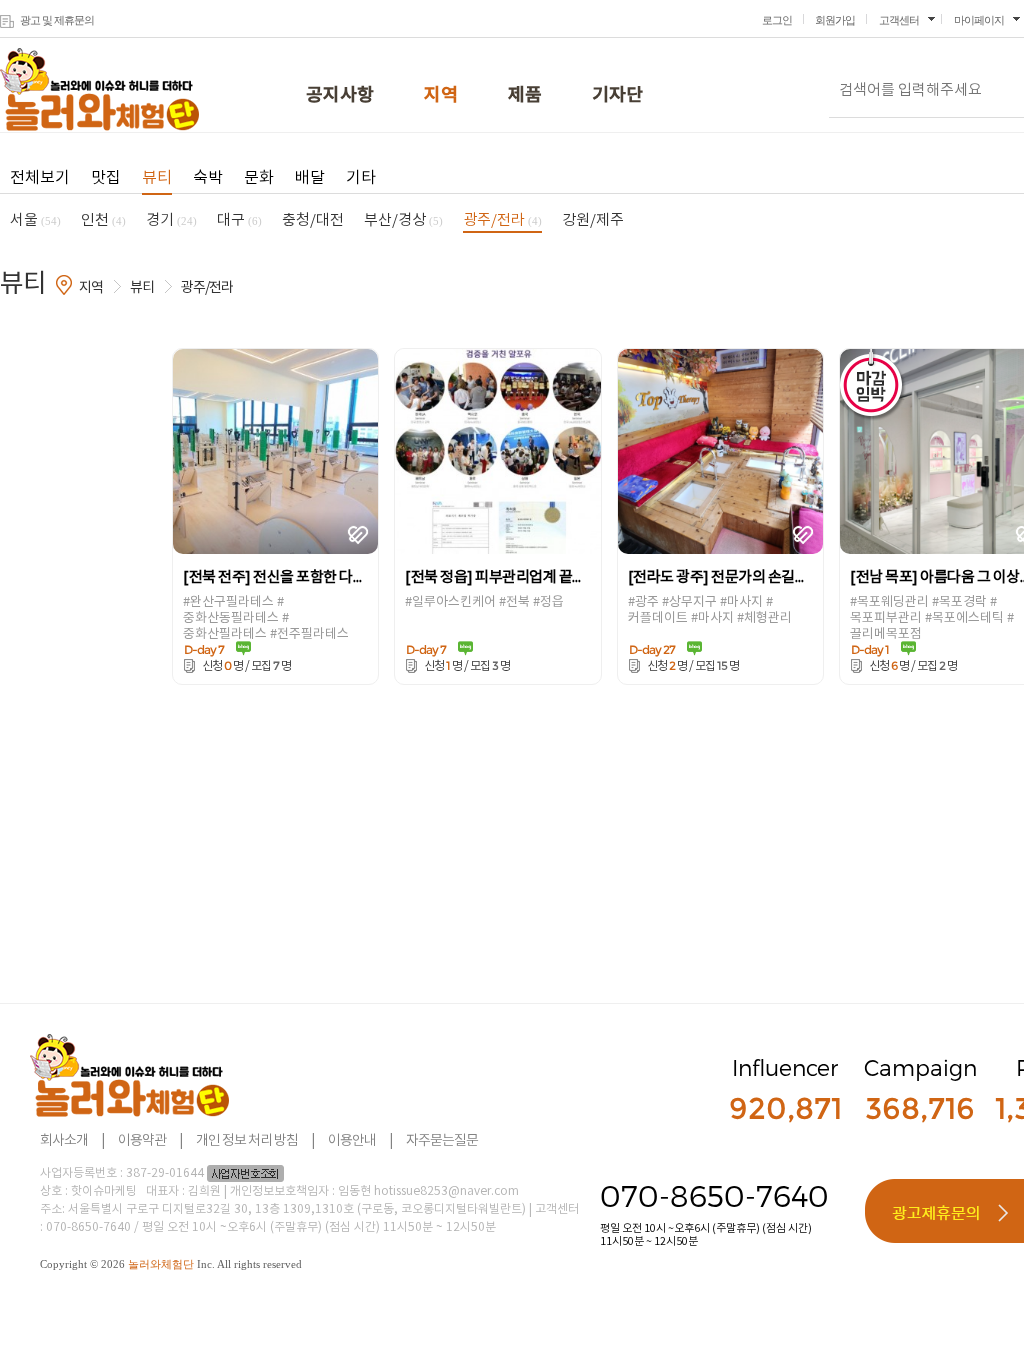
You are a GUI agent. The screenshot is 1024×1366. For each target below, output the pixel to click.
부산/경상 (403, 220)
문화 (259, 178)
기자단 (617, 95)
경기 (171, 220)
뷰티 (157, 178)
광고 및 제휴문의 (57, 20)
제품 (525, 95)
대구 (239, 220)
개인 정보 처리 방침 (247, 1141)
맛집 (106, 178)
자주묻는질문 (442, 1141)
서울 (35, 220)
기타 (361, 178)
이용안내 (352, 1141)
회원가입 (835, 20)
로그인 (777, 20)
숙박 (208, 178)
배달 (310, 178)
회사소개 (64, 1141)
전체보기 (40, 178)
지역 (441, 95)
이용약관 (142, 1141)
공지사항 (340, 95)
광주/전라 (502, 220)
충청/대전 (313, 220)
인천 (103, 220)
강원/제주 (593, 220)
